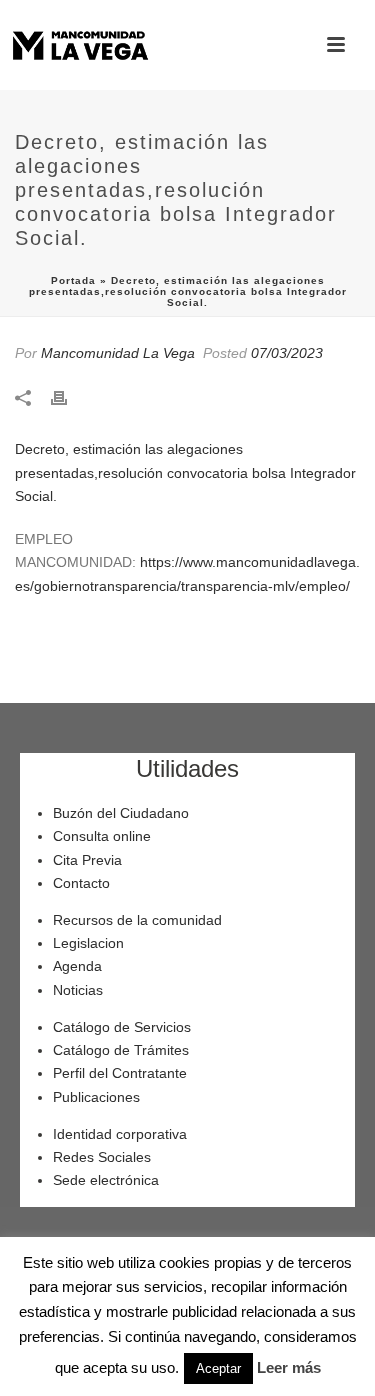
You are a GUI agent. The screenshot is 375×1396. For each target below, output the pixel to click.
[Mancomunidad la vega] (80, 45)
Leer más (289, 1367)
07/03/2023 (287, 353)
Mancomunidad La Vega (118, 353)
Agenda (77, 966)
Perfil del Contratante (120, 1073)
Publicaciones (96, 1097)
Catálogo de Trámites (121, 1050)
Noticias (78, 990)
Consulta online (102, 836)
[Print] (69, 396)
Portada (73, 280)
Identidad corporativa (120, 1134)
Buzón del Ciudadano (121, 813)
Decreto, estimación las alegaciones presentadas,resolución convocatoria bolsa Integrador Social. (185, 472)
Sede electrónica (106, 1180)
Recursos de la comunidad (137, 920)
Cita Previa (87, 860)
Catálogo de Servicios (122, 1027)
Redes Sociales (102, 1157)
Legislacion (88, 943)
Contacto (81, 883)
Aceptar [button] (218, 1368)
